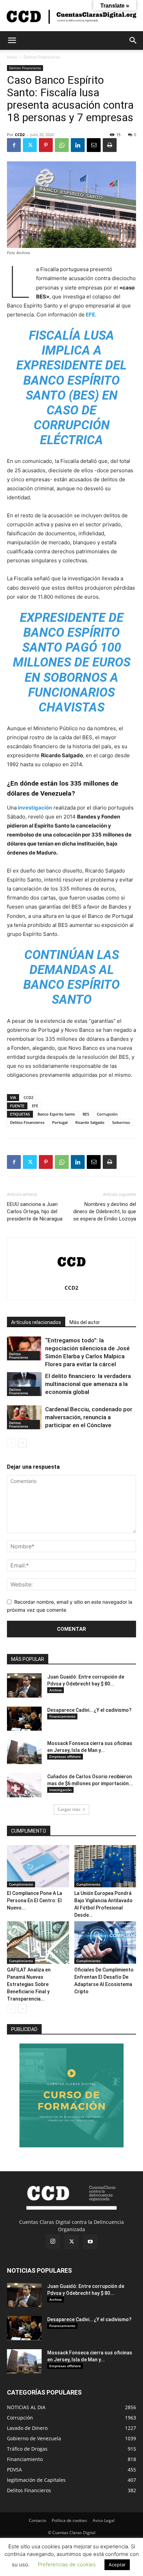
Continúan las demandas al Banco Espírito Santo (71, 977)
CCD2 (20, 135)
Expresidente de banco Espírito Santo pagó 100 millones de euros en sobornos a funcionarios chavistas (72, 663)
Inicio (12, 57)
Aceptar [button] (117, 2565)
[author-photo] (71, 1278)
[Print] (110, 145)
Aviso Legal (104, 2520)
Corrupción (107, 1114)
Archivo (56, 1690)
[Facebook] (14, 145)
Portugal (60, 1122)
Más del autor (85, 1322)
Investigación (60, 1790)
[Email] (94, 145)
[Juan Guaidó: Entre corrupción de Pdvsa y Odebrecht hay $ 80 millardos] (24, 1685)
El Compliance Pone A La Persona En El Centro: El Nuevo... (35, 1900)
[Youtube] (90, 2242)
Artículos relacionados (36, 1322)
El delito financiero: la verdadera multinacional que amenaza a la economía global (88, 1384)
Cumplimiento (21, 1884)
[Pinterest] (46, 145)
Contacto (37, 2520)
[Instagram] (53, 2242)
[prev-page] (11, 1443)
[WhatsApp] (62, 145)
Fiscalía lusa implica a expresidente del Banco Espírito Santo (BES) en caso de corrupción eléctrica (71, 388)
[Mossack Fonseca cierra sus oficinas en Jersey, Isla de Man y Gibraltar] (24, 1752)
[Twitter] (30, 145)
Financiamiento (62, 1716)
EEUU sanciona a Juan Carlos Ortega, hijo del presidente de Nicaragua (35, 1211)
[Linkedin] (78, 145)
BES (86, 1114)
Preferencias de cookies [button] (67, 2564)
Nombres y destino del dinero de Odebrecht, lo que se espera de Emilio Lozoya (105, 1211)
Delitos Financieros (42, 57)
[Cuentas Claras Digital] (71, 16)
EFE (90, 315)
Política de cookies (69, 2520)
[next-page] (22, 1443)
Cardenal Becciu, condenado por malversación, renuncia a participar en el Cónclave (89, 1417)
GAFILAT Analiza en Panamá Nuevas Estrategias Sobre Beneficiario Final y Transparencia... (29, 1984)
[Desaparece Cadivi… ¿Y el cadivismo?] (24, 1719)
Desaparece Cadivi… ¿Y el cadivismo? (89, 1710)
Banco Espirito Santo (56, 1114)
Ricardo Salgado (90, 1122)
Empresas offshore (65, 1756)
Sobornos (121, 1122)
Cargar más (69, 1809)
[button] (12, 41)
